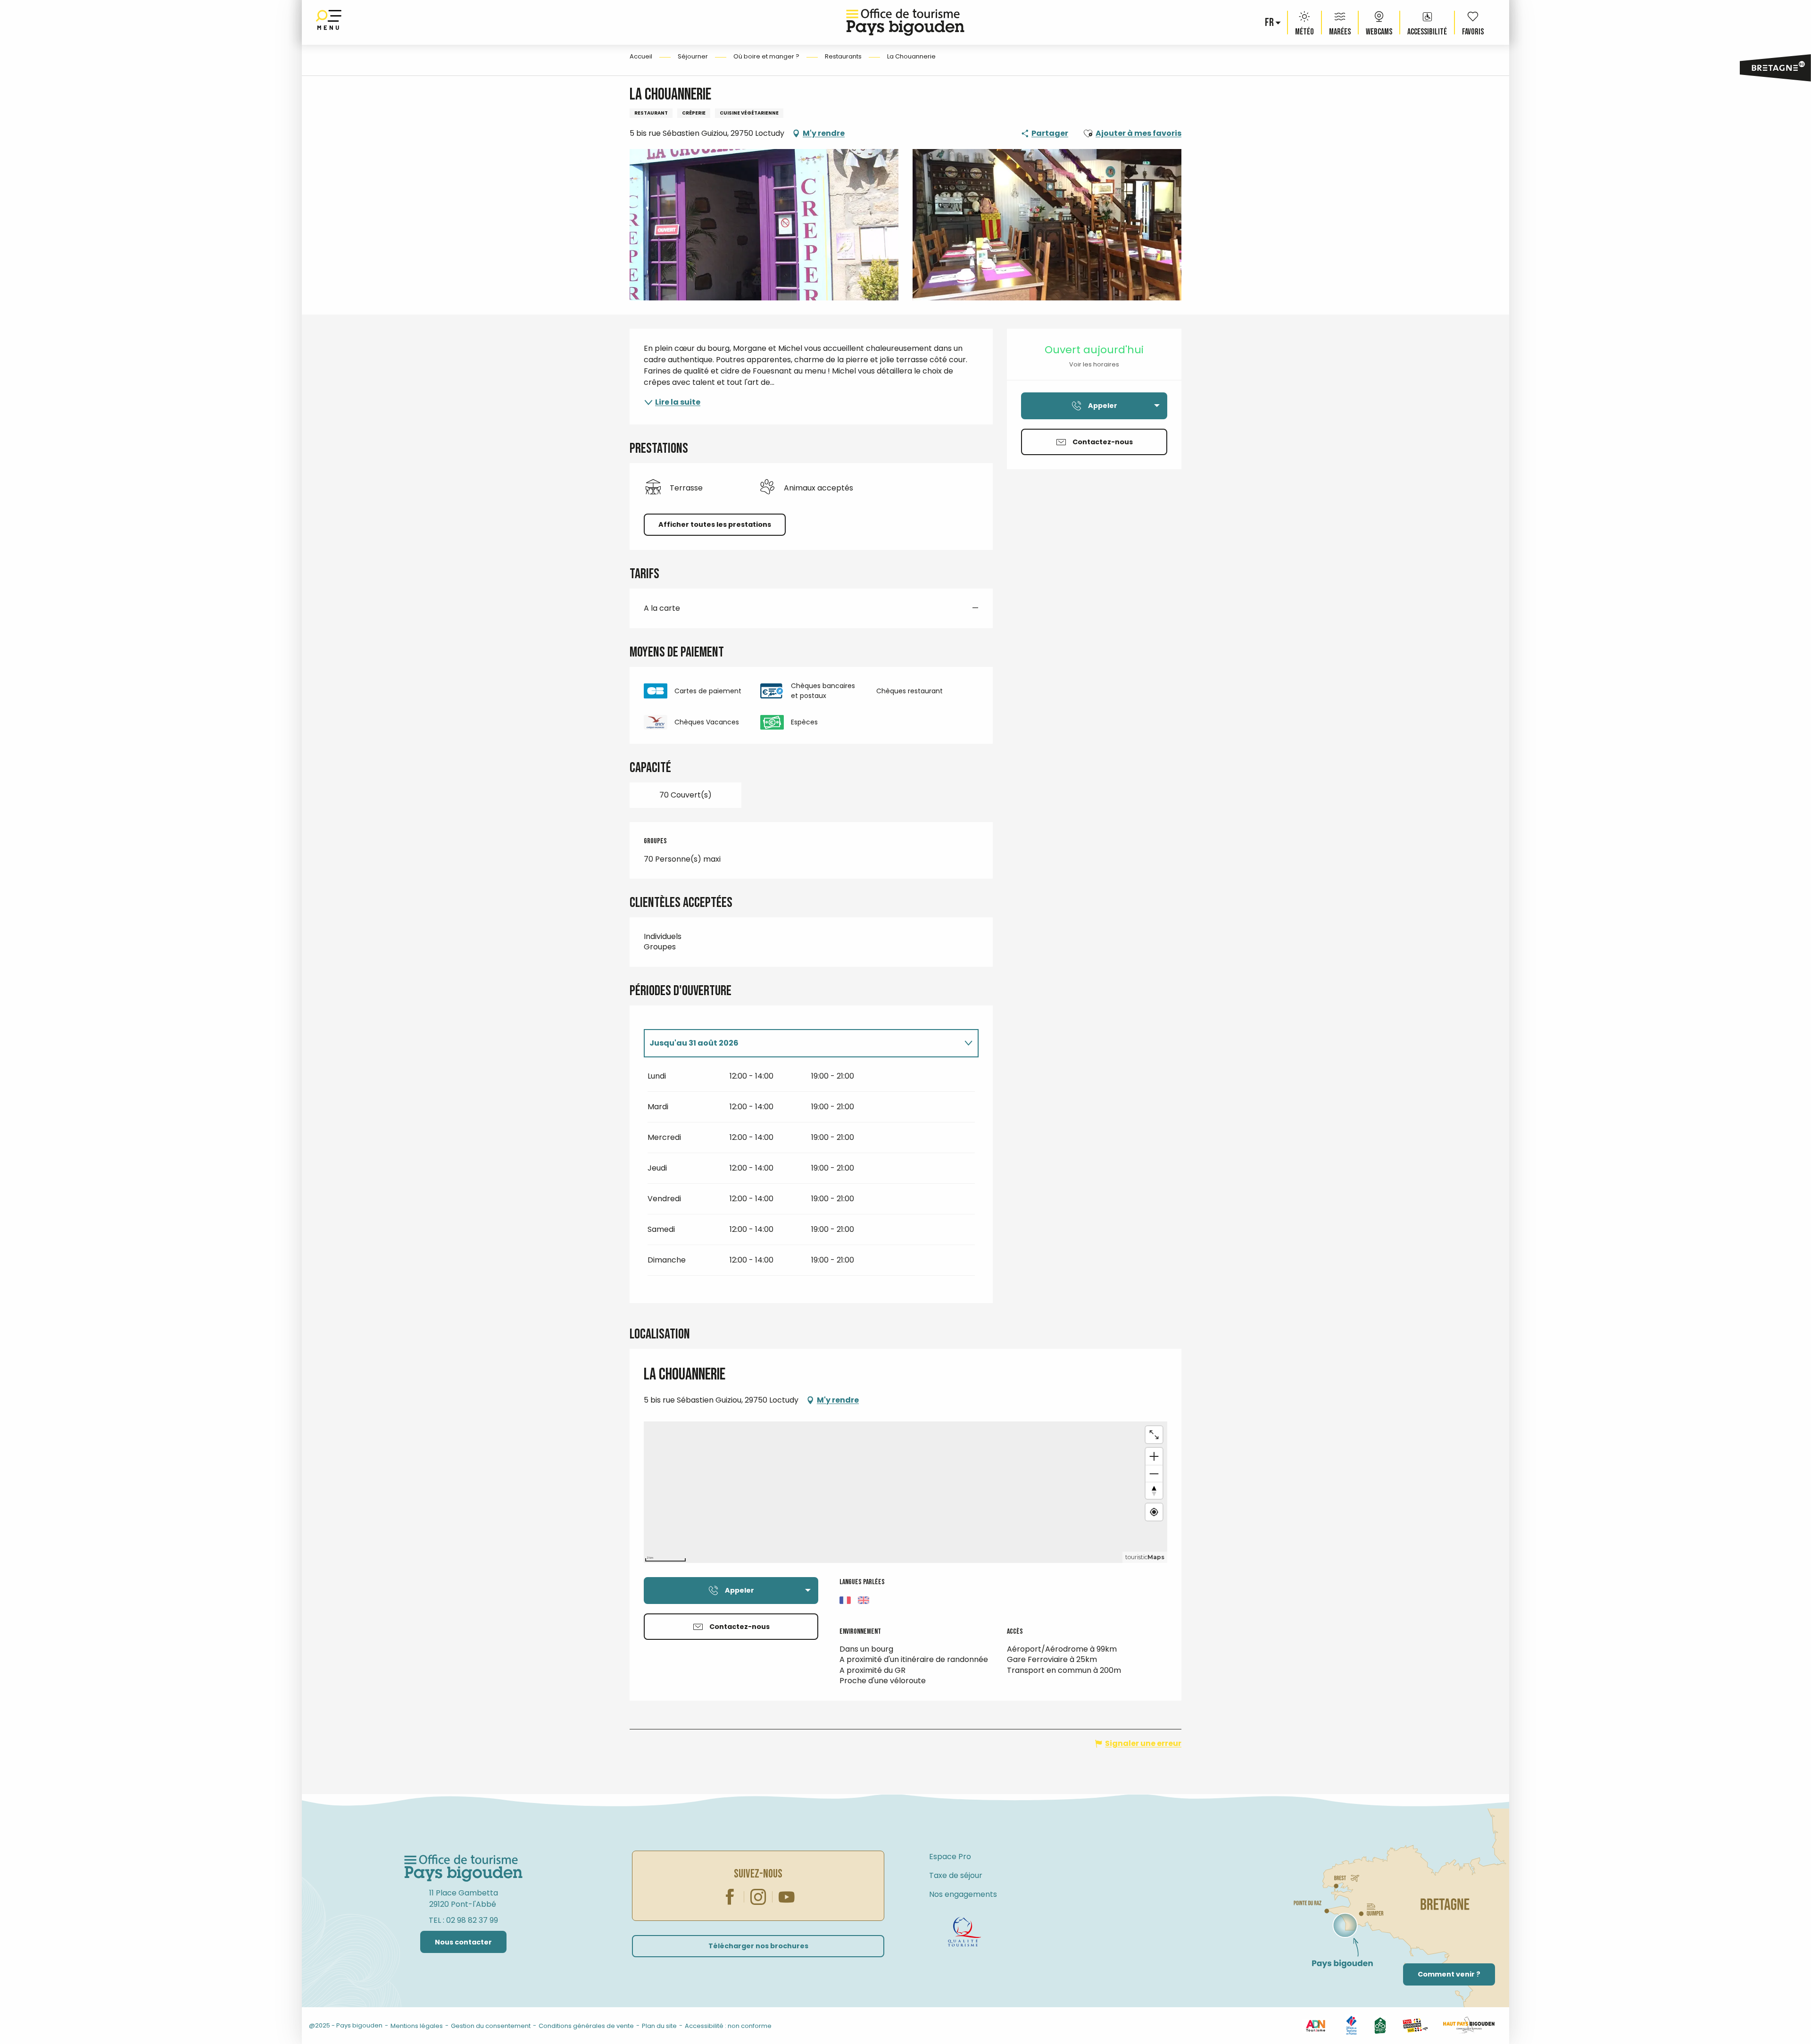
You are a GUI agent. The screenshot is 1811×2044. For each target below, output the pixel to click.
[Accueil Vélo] (1380, 2025)
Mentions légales (417, 2026)
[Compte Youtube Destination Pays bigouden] (256, 2024)
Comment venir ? (1449, 1974)
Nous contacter (463, 1942)
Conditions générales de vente (586, 2026)
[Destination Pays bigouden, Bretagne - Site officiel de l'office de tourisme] (905, 22)
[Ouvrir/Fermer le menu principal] (329, 22)
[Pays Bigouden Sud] (1415, 2025)
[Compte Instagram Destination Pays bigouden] (241, 2024)
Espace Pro (950, 1857)
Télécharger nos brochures (758, 1946)
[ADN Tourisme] (1315, 2025)
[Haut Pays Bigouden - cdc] (1469, 2025)
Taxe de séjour (956, 1875)
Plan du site (659, 2026)
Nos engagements (963, 1894)
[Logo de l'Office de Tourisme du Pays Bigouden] (464, 1869)
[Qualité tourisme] (964, 1932)
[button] (1270, 23)
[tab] (802, 1043)
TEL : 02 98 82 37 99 (463, 1920)
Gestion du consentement (491, 2026)
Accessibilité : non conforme (728, 2026)
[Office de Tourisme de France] (1351, 2025)
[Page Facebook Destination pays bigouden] (226, 2024)
